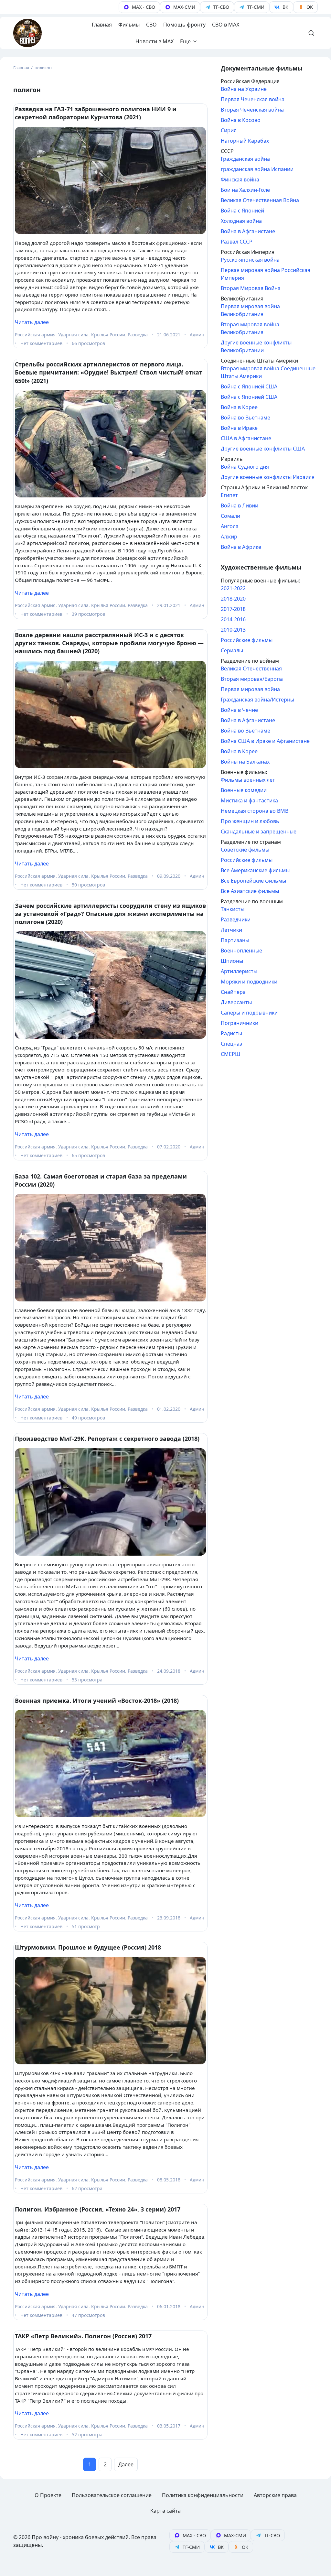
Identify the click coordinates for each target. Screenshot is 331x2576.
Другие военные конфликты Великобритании (256, 346)
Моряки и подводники (249, 982)
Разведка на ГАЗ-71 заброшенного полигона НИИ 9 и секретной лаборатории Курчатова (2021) (96, 113)
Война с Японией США (249, 386)
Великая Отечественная (251, 668)
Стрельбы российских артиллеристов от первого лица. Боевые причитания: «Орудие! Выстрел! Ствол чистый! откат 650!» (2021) (109, 372)
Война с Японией (242, 211)
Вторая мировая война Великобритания (250, 328)
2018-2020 (233, 599)
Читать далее (32, 322)
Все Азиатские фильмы (250, 891)
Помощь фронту (184, 25)
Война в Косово (241, 120)
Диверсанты (236, 1002)
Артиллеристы (239, 971)
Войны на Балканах (245, 762)
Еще (185, 41)
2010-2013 (233, 630)
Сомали (230, 516)
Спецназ (231, 1044)
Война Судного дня (245, 467)
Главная (102, 25)
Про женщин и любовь (250, 821)
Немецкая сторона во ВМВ (255, 811)
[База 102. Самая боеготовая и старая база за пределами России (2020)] (110, 1248)
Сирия (229, 130)
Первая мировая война (250, 689)
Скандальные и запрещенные (259, 831)
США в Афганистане (246, 438)
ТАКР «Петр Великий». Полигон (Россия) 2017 (83, 2336)
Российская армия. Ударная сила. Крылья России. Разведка (81, 335)
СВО (151, 25)
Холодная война (241, 221)
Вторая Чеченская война (252, 110)
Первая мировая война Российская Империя (266, 274)
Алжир (229, 537)
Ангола (230, 526)
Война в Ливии (240, 505)
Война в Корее (239, 407)
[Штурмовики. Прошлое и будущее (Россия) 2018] (110, 2011)
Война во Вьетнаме (246, 418)
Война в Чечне (239, 710)
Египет (229, 495)
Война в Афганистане (248, 231)
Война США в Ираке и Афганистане (265, 741)
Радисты (231, 1033)
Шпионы (232, 961)
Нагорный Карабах (245, 141)
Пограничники (240, 1023)
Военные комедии (244, 790)
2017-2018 (233, 609)
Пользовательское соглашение (112, 2495)
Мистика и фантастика (249, 800)
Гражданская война (245, 159)
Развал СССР (237, 242)
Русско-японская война (250, 260)
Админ (197, 335)
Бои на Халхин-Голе (245, 190)
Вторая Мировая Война (251, 288)
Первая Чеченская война (253, 99)
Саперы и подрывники (249, 1013)
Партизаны (235, 940)
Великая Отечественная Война (260, 200)
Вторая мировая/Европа (252, 679)
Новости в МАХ (155, 41)
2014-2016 (233, 619)
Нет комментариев (41, 343)
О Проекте (48, 2495)
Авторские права (275, 2495)
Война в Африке (241, 547)
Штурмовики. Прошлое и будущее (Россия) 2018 (88, 1947)
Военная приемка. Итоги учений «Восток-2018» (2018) (97, 1701)
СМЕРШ (231, 1054)
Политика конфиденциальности (203, 2495)
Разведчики (236, 919)
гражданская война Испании (257, 169)
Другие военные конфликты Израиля (268, 477)
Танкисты (233, 909)
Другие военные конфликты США (263, 449)
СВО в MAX (226, 25)
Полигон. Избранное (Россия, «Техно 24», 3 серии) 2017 (98, 2209)
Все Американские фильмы (255, 870)
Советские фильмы (245, 850)
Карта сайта (165, 2511)
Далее (126, 2464)
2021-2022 (233, 588)
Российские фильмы (247, 640)
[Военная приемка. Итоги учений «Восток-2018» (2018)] (110, 1764)
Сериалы (232, 650)
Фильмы (129, 25)
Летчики (231, 930)
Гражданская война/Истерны (257, 700)
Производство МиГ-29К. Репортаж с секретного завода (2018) (107, 1439)
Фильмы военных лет (248, 780)
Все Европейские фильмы (253, 881)
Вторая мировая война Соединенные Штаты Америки (268, 372)
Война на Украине (244, 89)
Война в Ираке (239, 428)
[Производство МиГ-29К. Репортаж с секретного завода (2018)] (110, 1502)
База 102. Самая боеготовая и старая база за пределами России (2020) (101, 1180)
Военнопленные (241, 951)
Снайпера (233, 992)
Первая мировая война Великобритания (250, 310)
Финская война (240, 179)
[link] (139, 7)
